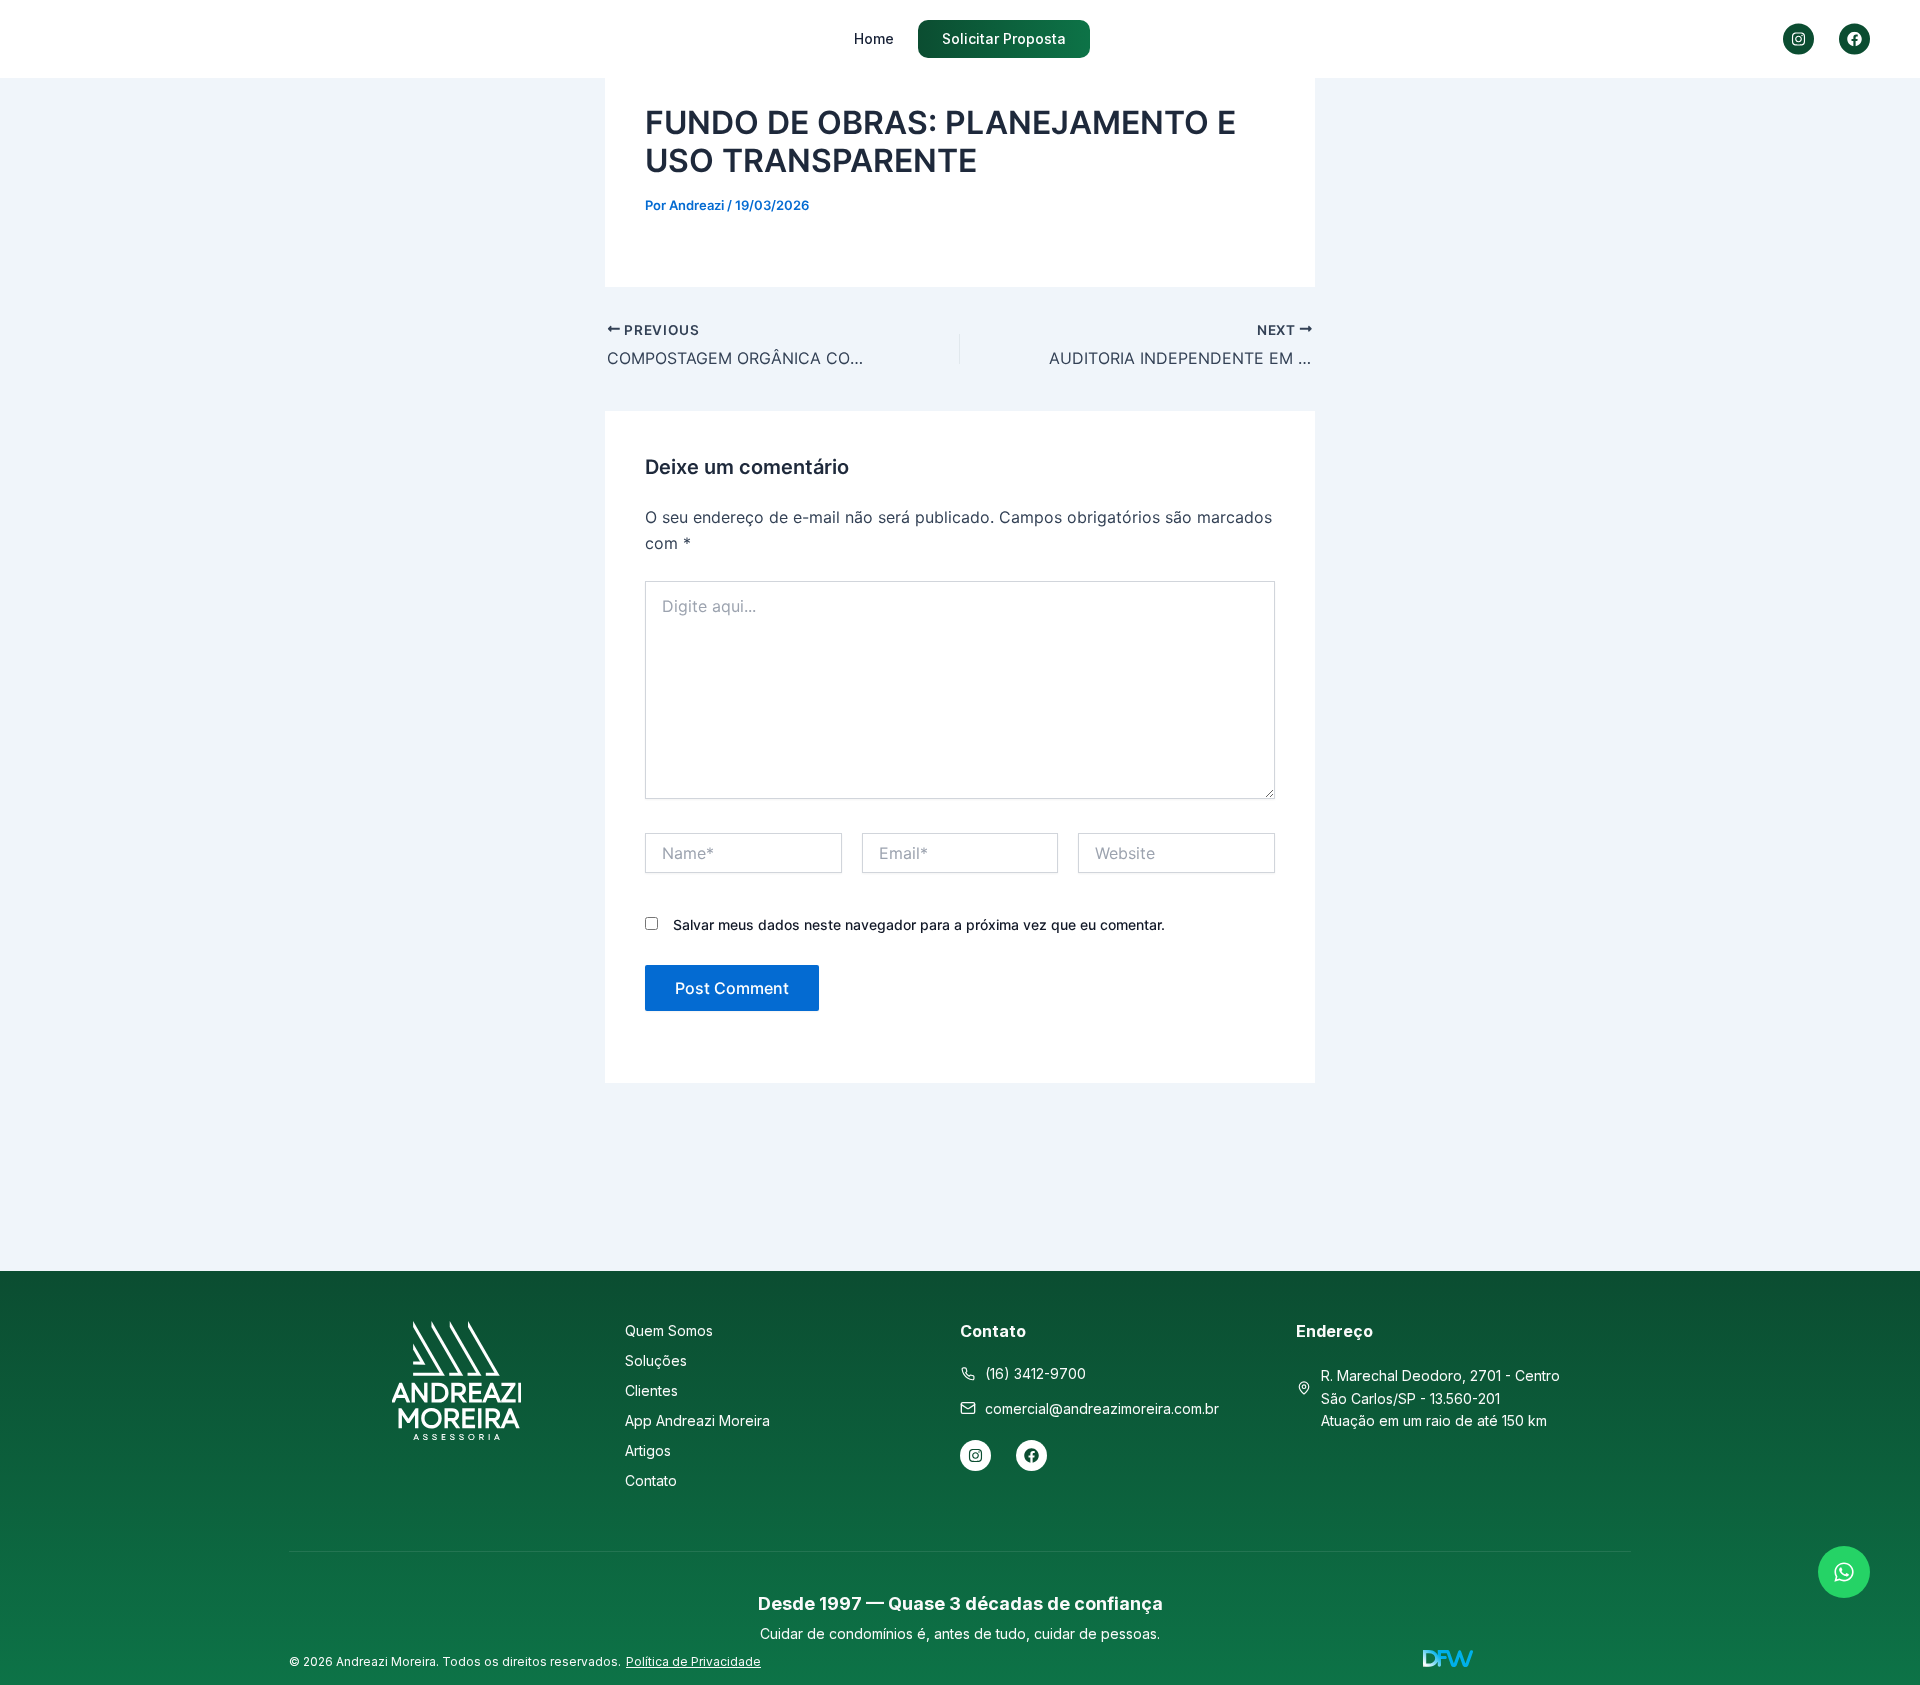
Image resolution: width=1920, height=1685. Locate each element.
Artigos (648, 1450)
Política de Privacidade (693, 1661)
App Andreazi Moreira (697, 1420)
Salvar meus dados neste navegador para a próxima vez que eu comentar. (919, 924)
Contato (651, 1480)
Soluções (656, 1360)
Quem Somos (669, 1330)
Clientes (651, 1390)
